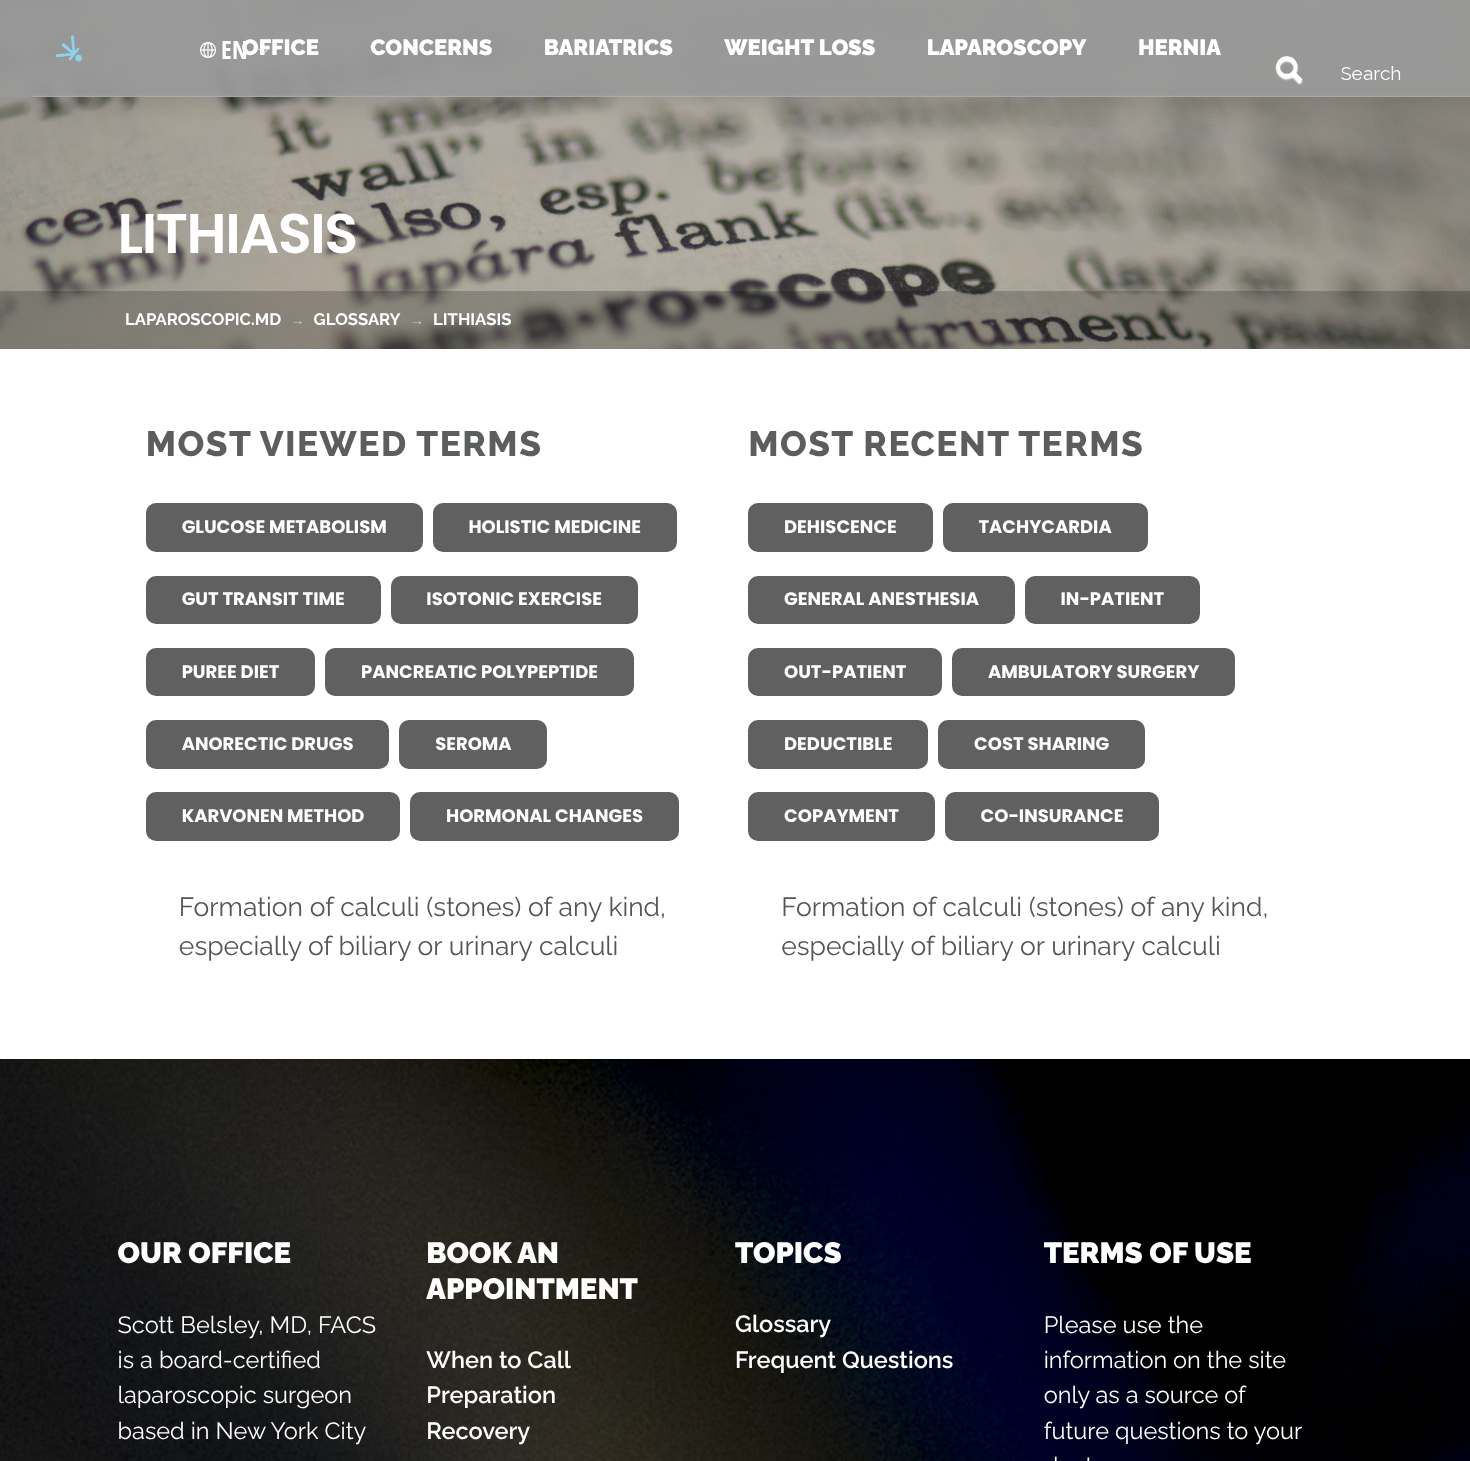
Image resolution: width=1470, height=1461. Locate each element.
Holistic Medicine (554, 527)
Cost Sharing (1041, 744)
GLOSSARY (357, 319)
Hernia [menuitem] (1179, 48)
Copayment (841, 816)
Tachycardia (1044, 527)
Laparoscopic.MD (203, 319)
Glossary (783, 1324)
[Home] (72, 48)
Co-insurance (1052, 816)
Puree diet (231, 672)
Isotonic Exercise (514, 599)
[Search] (1264, 67)
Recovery (478, 1431)
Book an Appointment (532, 1270)
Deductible (838, 744)
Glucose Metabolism (284, 527)
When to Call (498, 1360)
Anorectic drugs (268, 744)
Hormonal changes (544, 816)
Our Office (204, 1252)
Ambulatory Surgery (1093, 672)
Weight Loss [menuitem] (799, 48)
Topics (788, 1252)
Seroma (473, 744)
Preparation (491, 1395)
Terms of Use (1148, 1252)
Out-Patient (845, 672)
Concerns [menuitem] (431, 48)
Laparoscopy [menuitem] (1007, 48)
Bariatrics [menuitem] (608, 48)
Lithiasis (472, 319)
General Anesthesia (881, 599)
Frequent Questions (844, 1360)
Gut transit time (263, 599)
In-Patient (1113, 599)
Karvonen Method (273, 816)
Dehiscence (840, 527)
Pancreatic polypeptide (479, 672)
